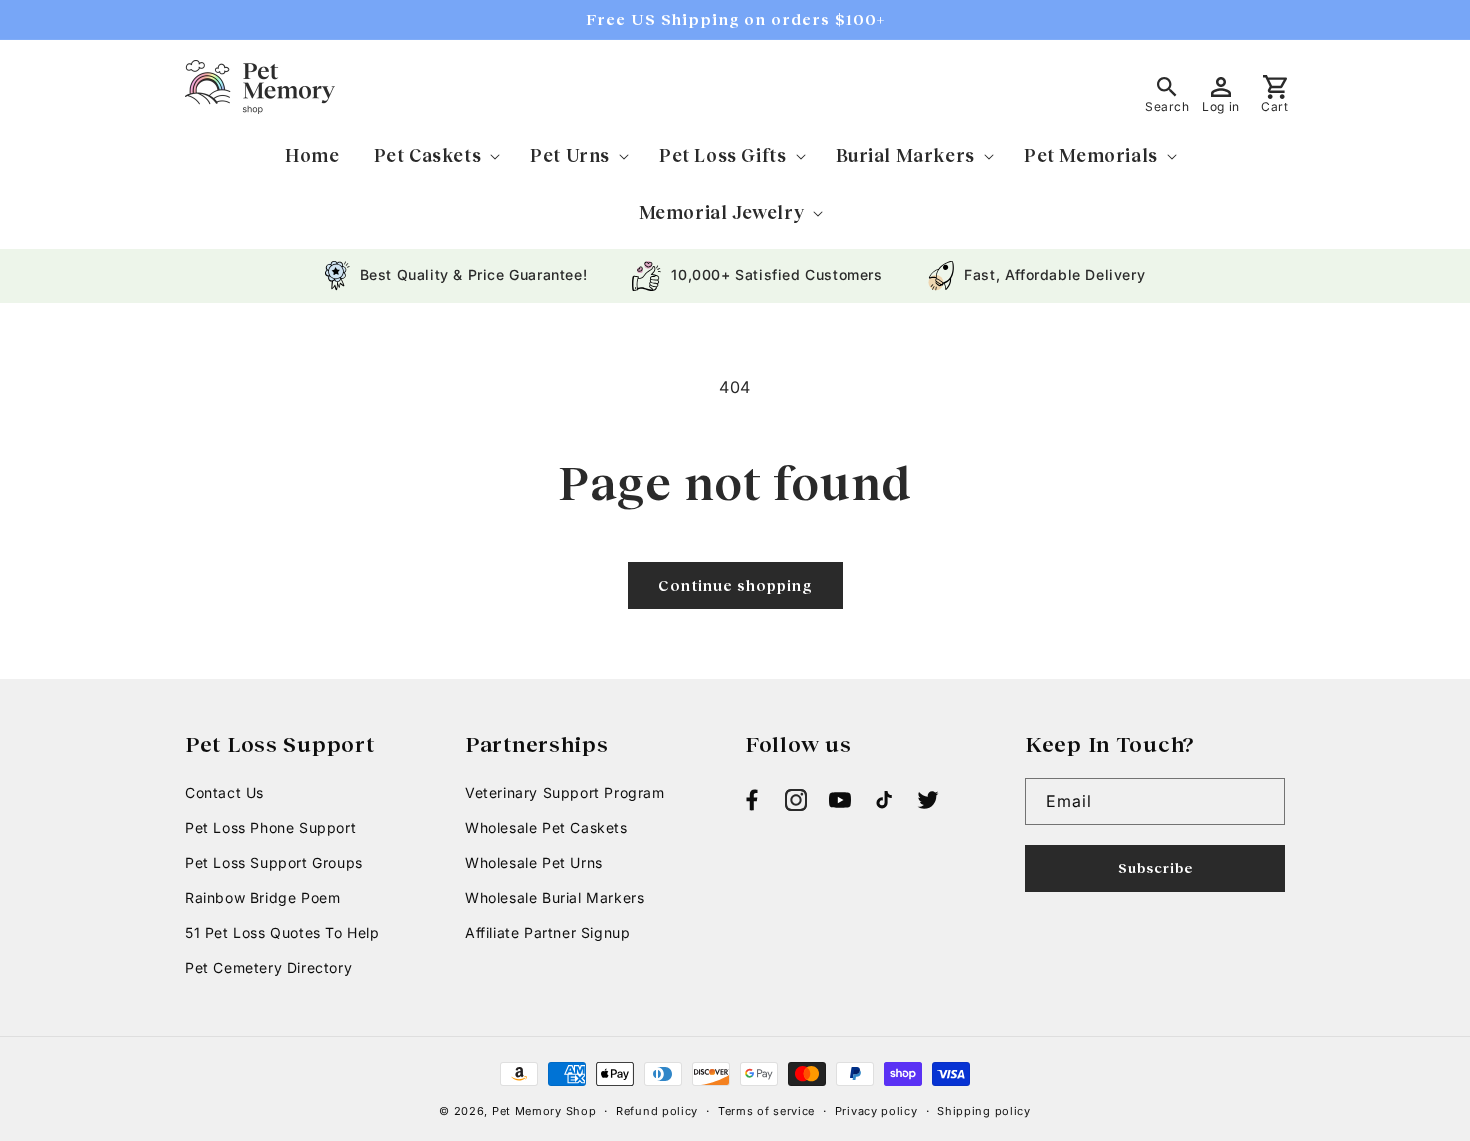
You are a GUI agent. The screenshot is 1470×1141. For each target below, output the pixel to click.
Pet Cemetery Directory (268, 967)
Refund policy (657, 1111)
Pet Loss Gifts (722, 155)
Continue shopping (735, 585)
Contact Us (224, 792)
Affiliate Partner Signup (547, 932)
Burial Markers (905, 155)
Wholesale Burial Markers (554, 897)
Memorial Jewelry (722, 212)
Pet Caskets (428, 155)
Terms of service (766, 1111)
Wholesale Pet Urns (534, 862)
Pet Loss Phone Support (270, 827)
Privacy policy (876, 1111)
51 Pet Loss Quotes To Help (282, 932)
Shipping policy (984, 1111)
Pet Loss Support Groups (274, 862)
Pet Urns (570, 155)
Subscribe (1155, 867)
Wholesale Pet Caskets (546, 827)
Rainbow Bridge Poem (262, 897)
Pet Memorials (1091, 155)
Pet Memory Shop (544, 1111)
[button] (435, 155)
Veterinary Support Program (565, 792)
